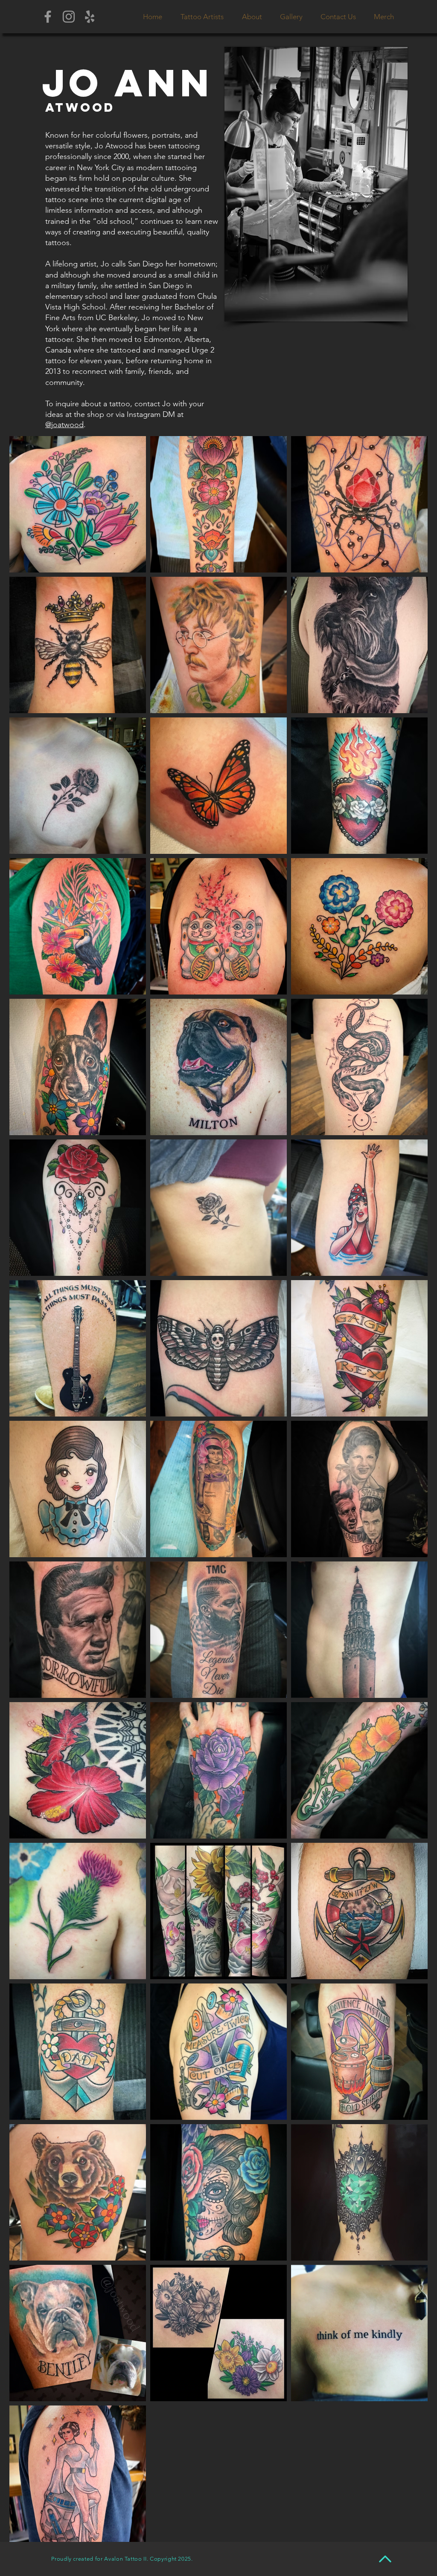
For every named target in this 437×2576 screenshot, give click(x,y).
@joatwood (64, 425)
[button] (202, 17)
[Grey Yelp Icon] (90, 17)
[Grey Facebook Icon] (48, 17)
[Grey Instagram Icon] (69, 17)
